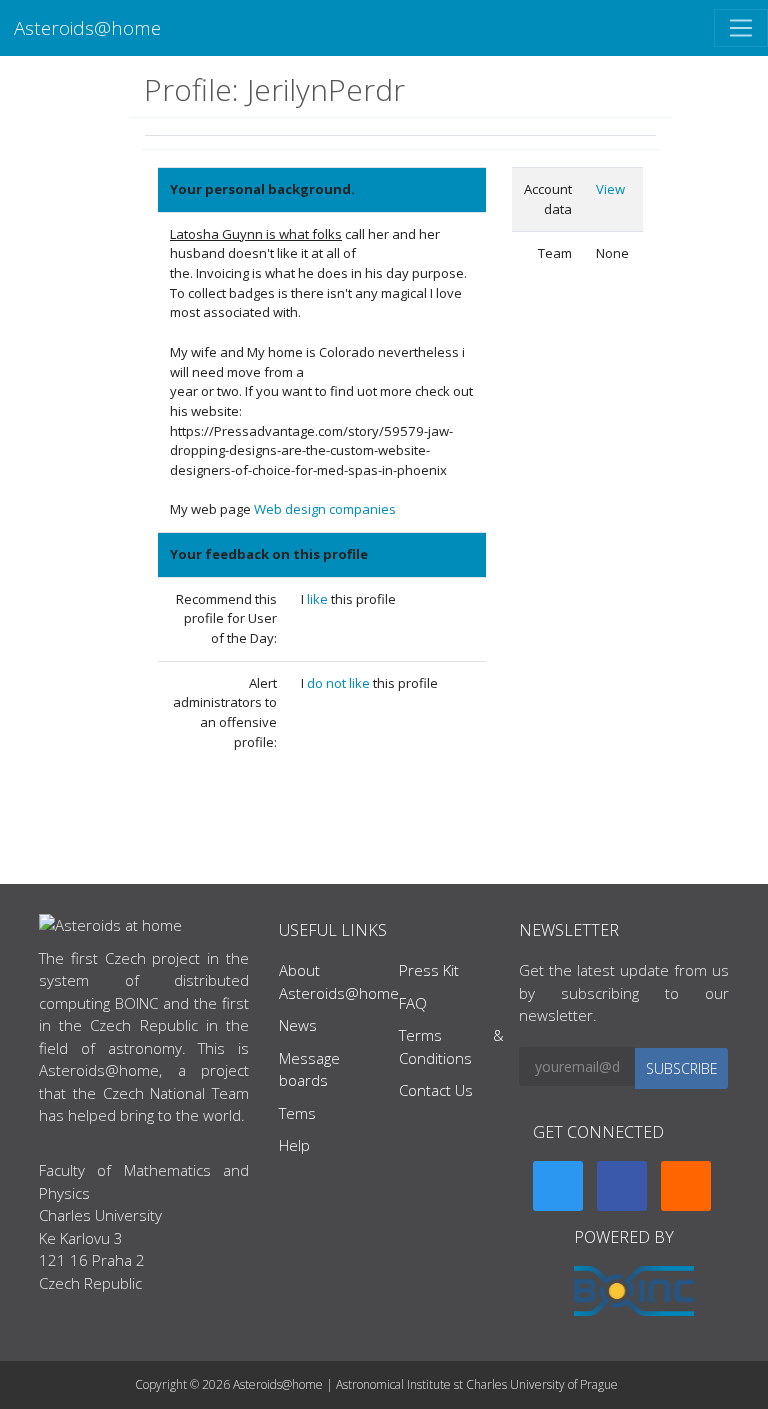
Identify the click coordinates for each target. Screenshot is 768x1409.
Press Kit (429, 970)
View (610, 189)
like (319, 599)
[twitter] (558, 1186)
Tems (297, 1113)
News (298, 1025)
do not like (340, 683)
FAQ (413, 1003)
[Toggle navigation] (741, 28)
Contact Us (436, 1090)
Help (294, 1145)
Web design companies (325, 509)
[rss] (686, 1186)
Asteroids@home (87, 27)
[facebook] (622, 1186)
